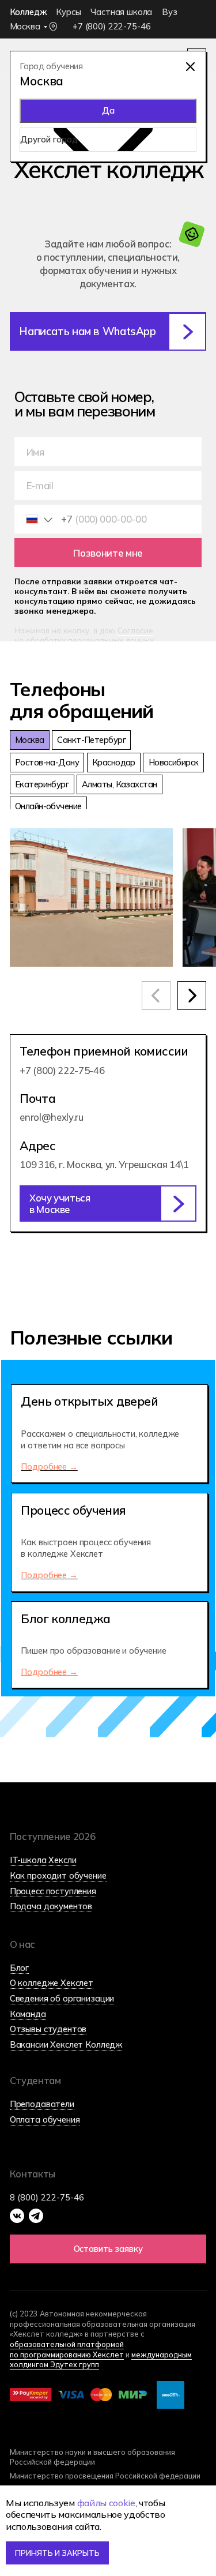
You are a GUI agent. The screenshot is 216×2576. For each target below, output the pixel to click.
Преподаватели (42, 2104)
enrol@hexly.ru (51, 1117)
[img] (190, 67)
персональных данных (111, 640)
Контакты (33, 2174)
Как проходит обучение (58, 1875)
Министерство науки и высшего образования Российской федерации (92, 2457)
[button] (108, 1203)
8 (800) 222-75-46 (47, 2197)
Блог (19, 1968)
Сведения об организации (62, 1998)
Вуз (170, 12)
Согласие (135, 630)
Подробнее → (49, 1467)
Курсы (68, 12)
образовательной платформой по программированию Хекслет (67, 2349)
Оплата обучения (45, 2119)
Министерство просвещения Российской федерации (105, 2476)
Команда (28, 2014)
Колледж (28, 12)
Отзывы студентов (48, 2029)
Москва (25, 26)
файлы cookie (106, 2503)
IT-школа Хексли (43, 1860)
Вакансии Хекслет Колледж (66, 2044)
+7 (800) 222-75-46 (111, 26)
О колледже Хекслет (52, 1983)
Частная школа (121, 12)
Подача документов (51, 1906)
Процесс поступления (53, 1891)
